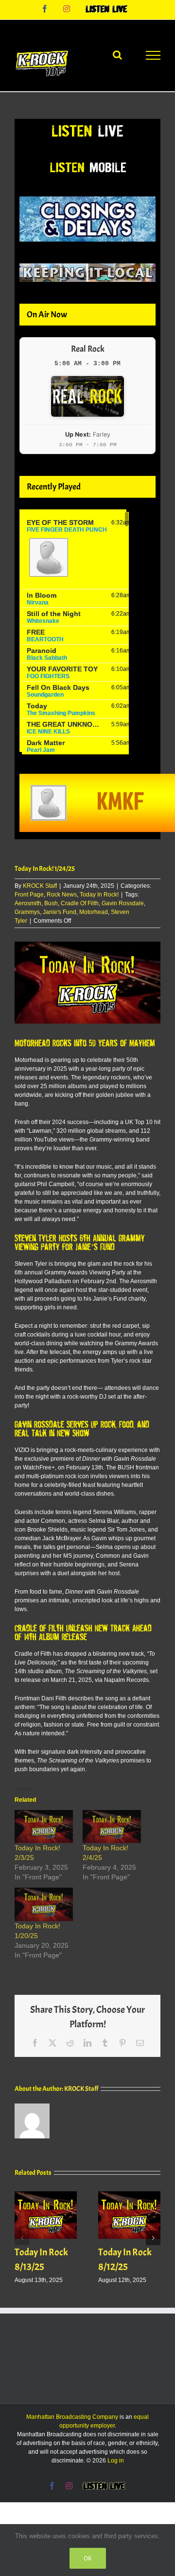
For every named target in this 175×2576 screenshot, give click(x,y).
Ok (88, 2558)
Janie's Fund (60, 912)
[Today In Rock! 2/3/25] (44, 1827)
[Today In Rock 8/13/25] (46, 2195)
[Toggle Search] (117, 55)
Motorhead (94, 912)
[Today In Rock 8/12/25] (129, 2195)
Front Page (29, 895)
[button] (22, 2238)
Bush (51, 903)
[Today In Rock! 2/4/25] (112, 1827)
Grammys (27, 912)
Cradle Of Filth (80, 903)
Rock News (62, 895)
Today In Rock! (99, 895)
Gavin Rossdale (123, 903)
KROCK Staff (40, 886)
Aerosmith (28, 903)
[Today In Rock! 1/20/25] (44, 1904)
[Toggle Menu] (153, 55)
